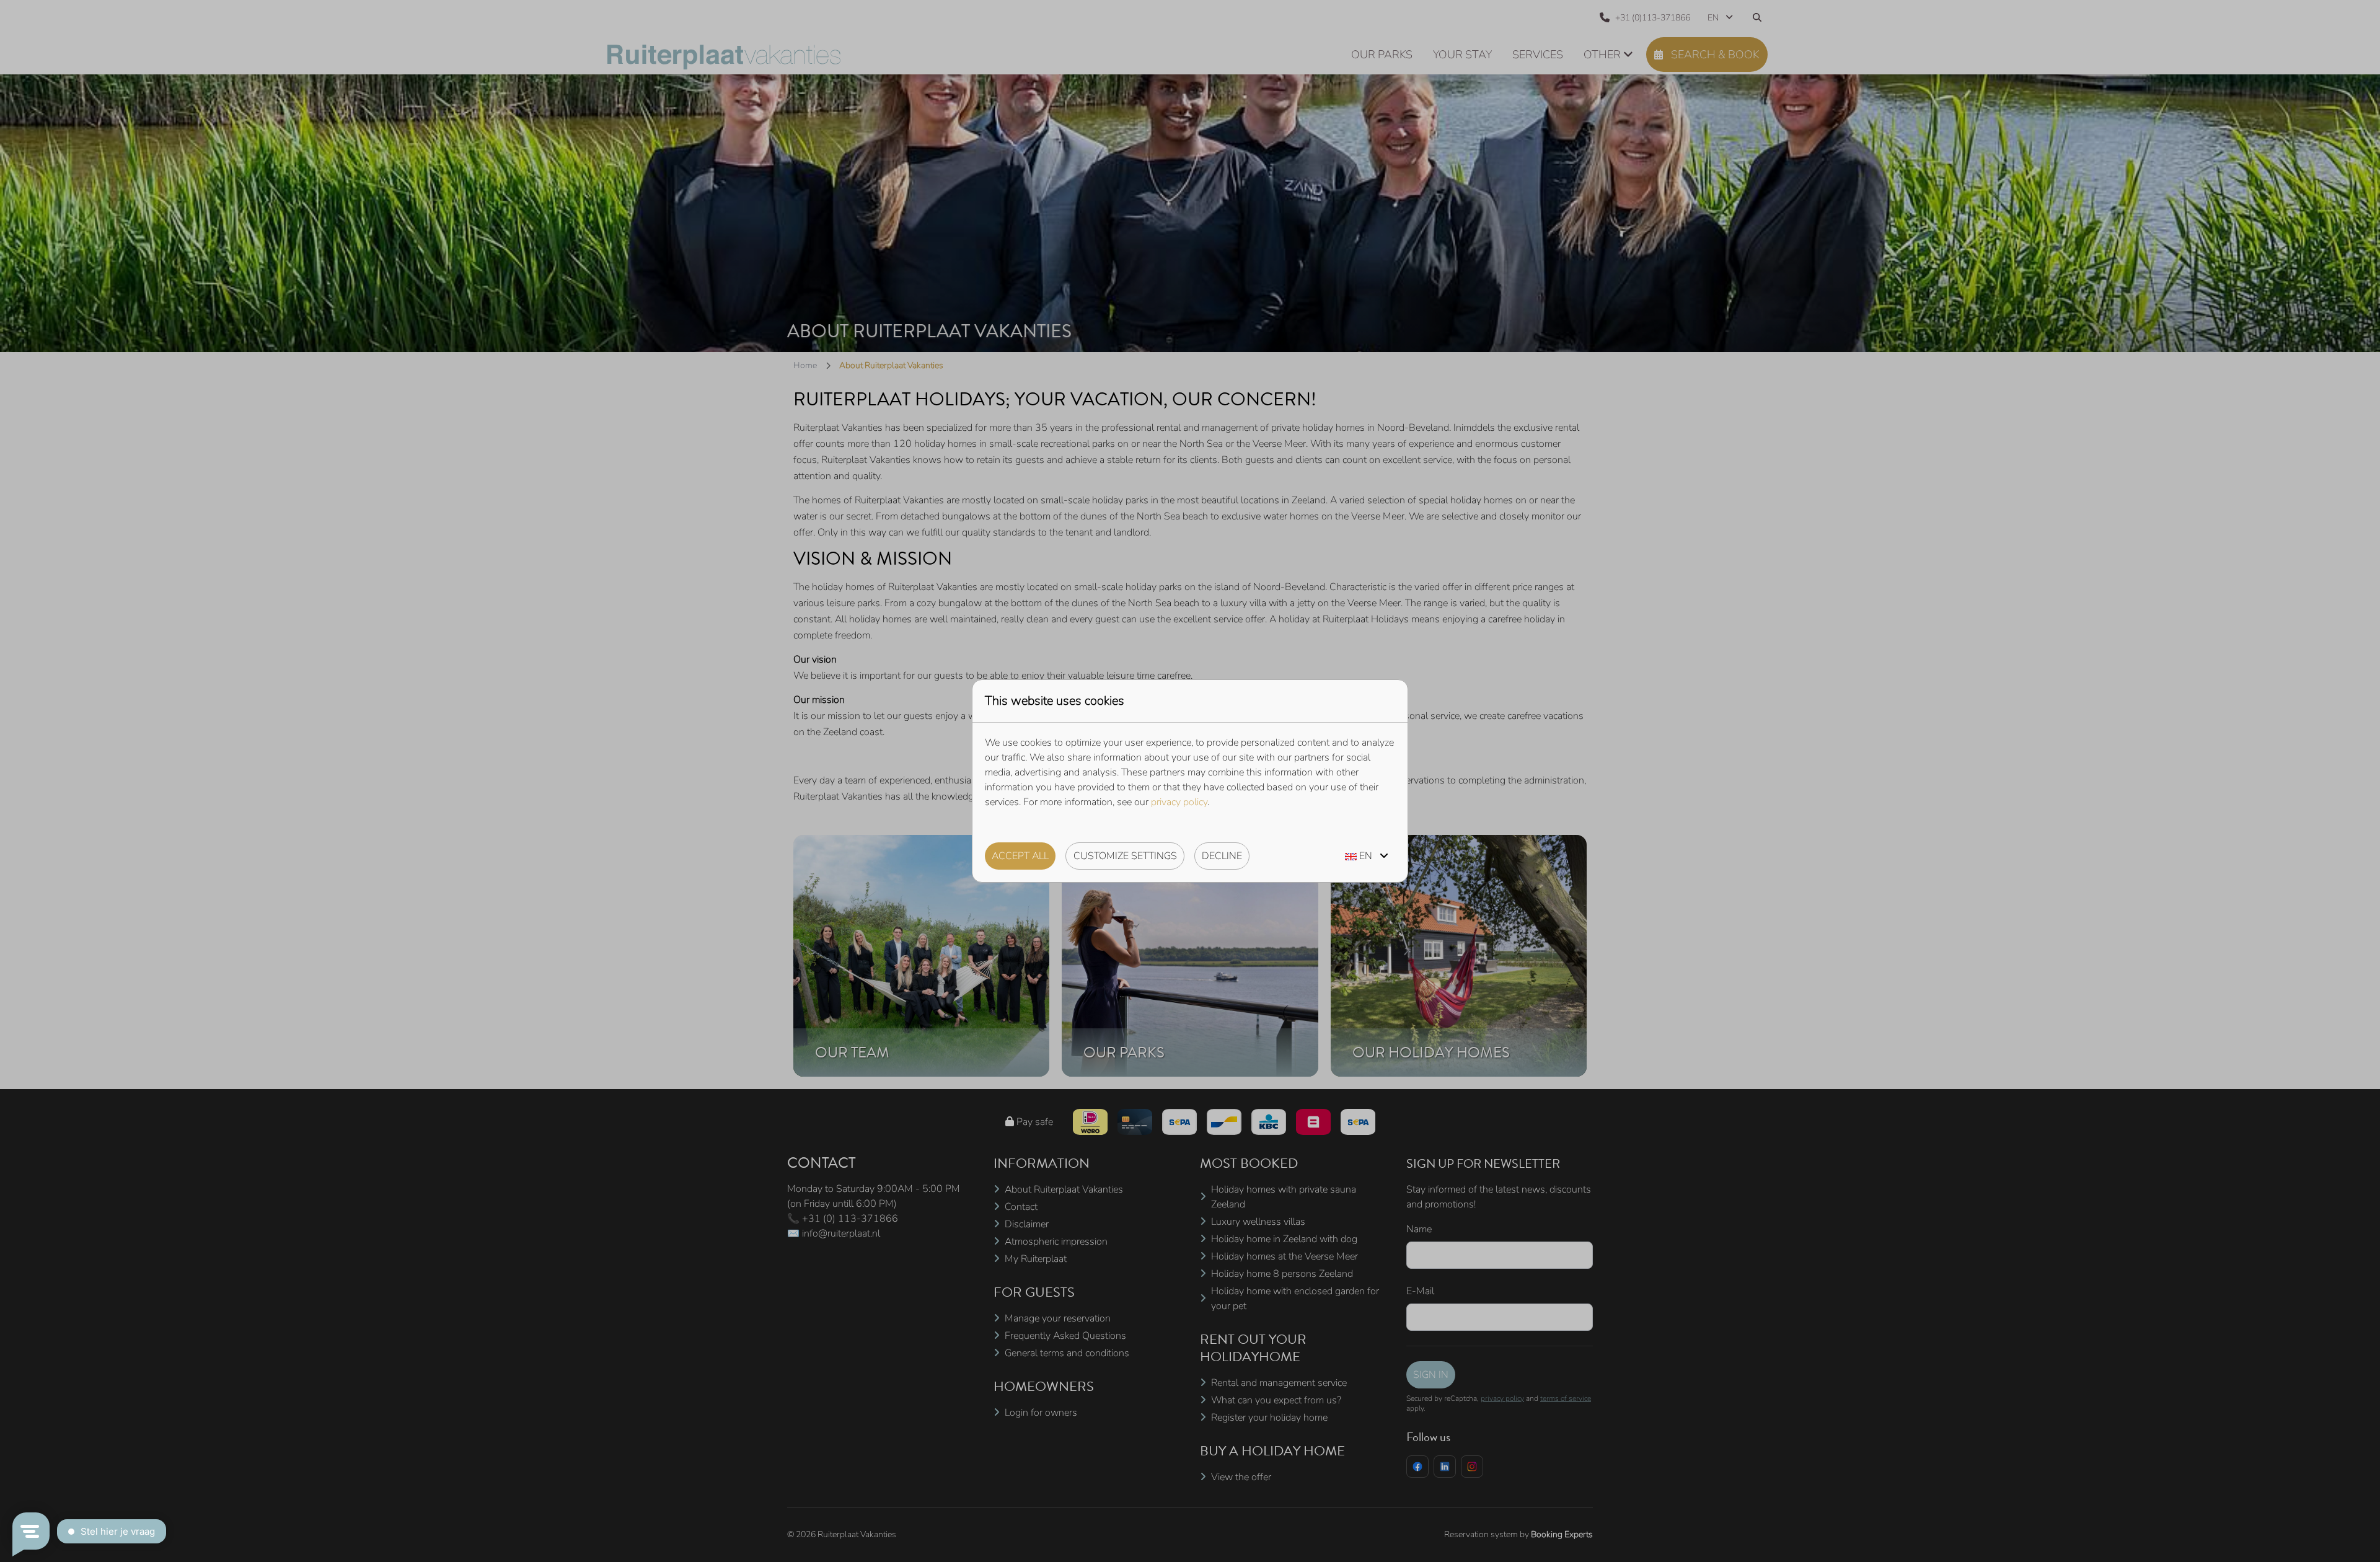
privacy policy (1179, 802)
